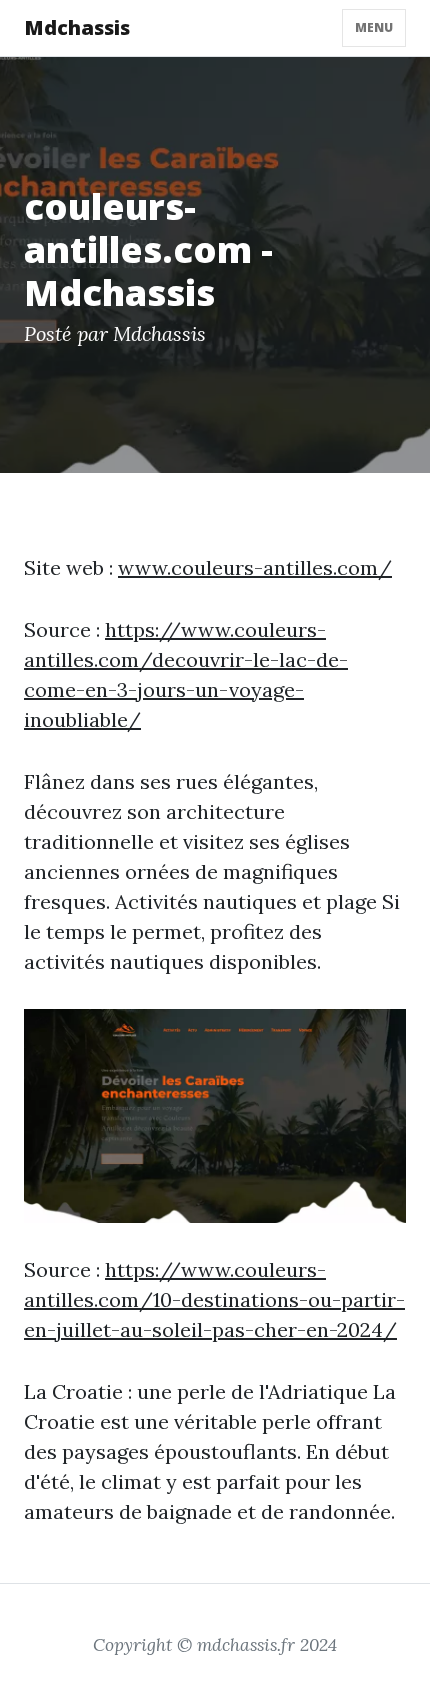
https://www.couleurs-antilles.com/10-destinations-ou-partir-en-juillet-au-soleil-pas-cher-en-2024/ (214, 1299)
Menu (374, 27)
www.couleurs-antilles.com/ (255, 567)
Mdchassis (77, 27)
